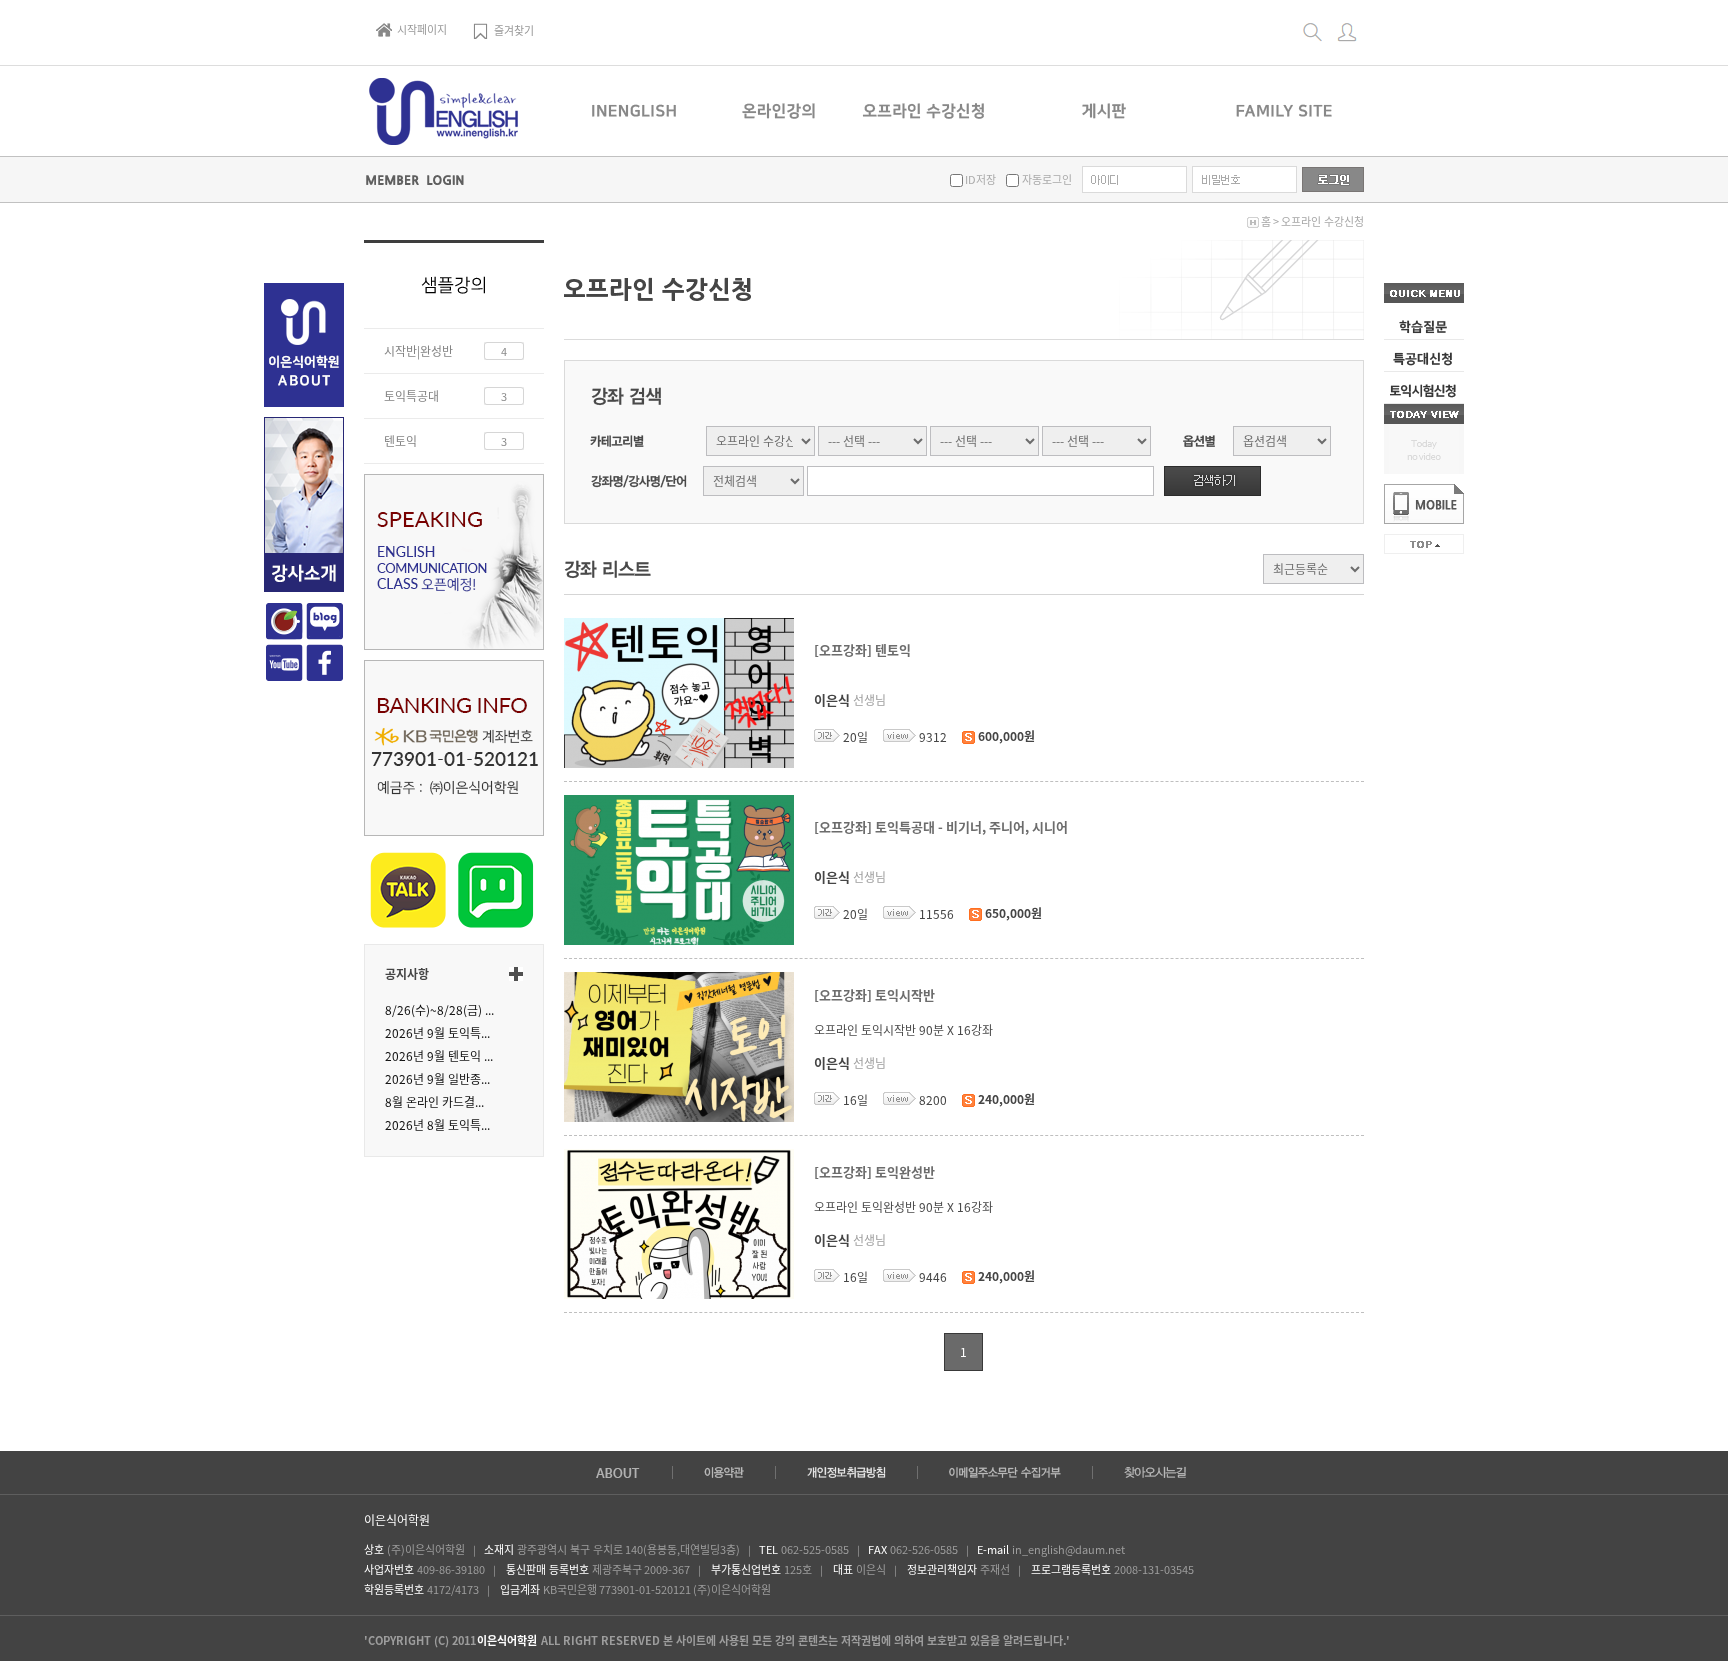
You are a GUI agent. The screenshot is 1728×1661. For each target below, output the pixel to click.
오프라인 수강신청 (1322, 221)
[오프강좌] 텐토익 (862, 650)
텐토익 (400, 441)
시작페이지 (422, 29)
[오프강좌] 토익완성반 (874, 1172)
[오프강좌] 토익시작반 (874, 995)
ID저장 (979, 179)
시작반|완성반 (418, 351)
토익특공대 (411, 396)
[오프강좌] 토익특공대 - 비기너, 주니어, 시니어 (941, 827)
